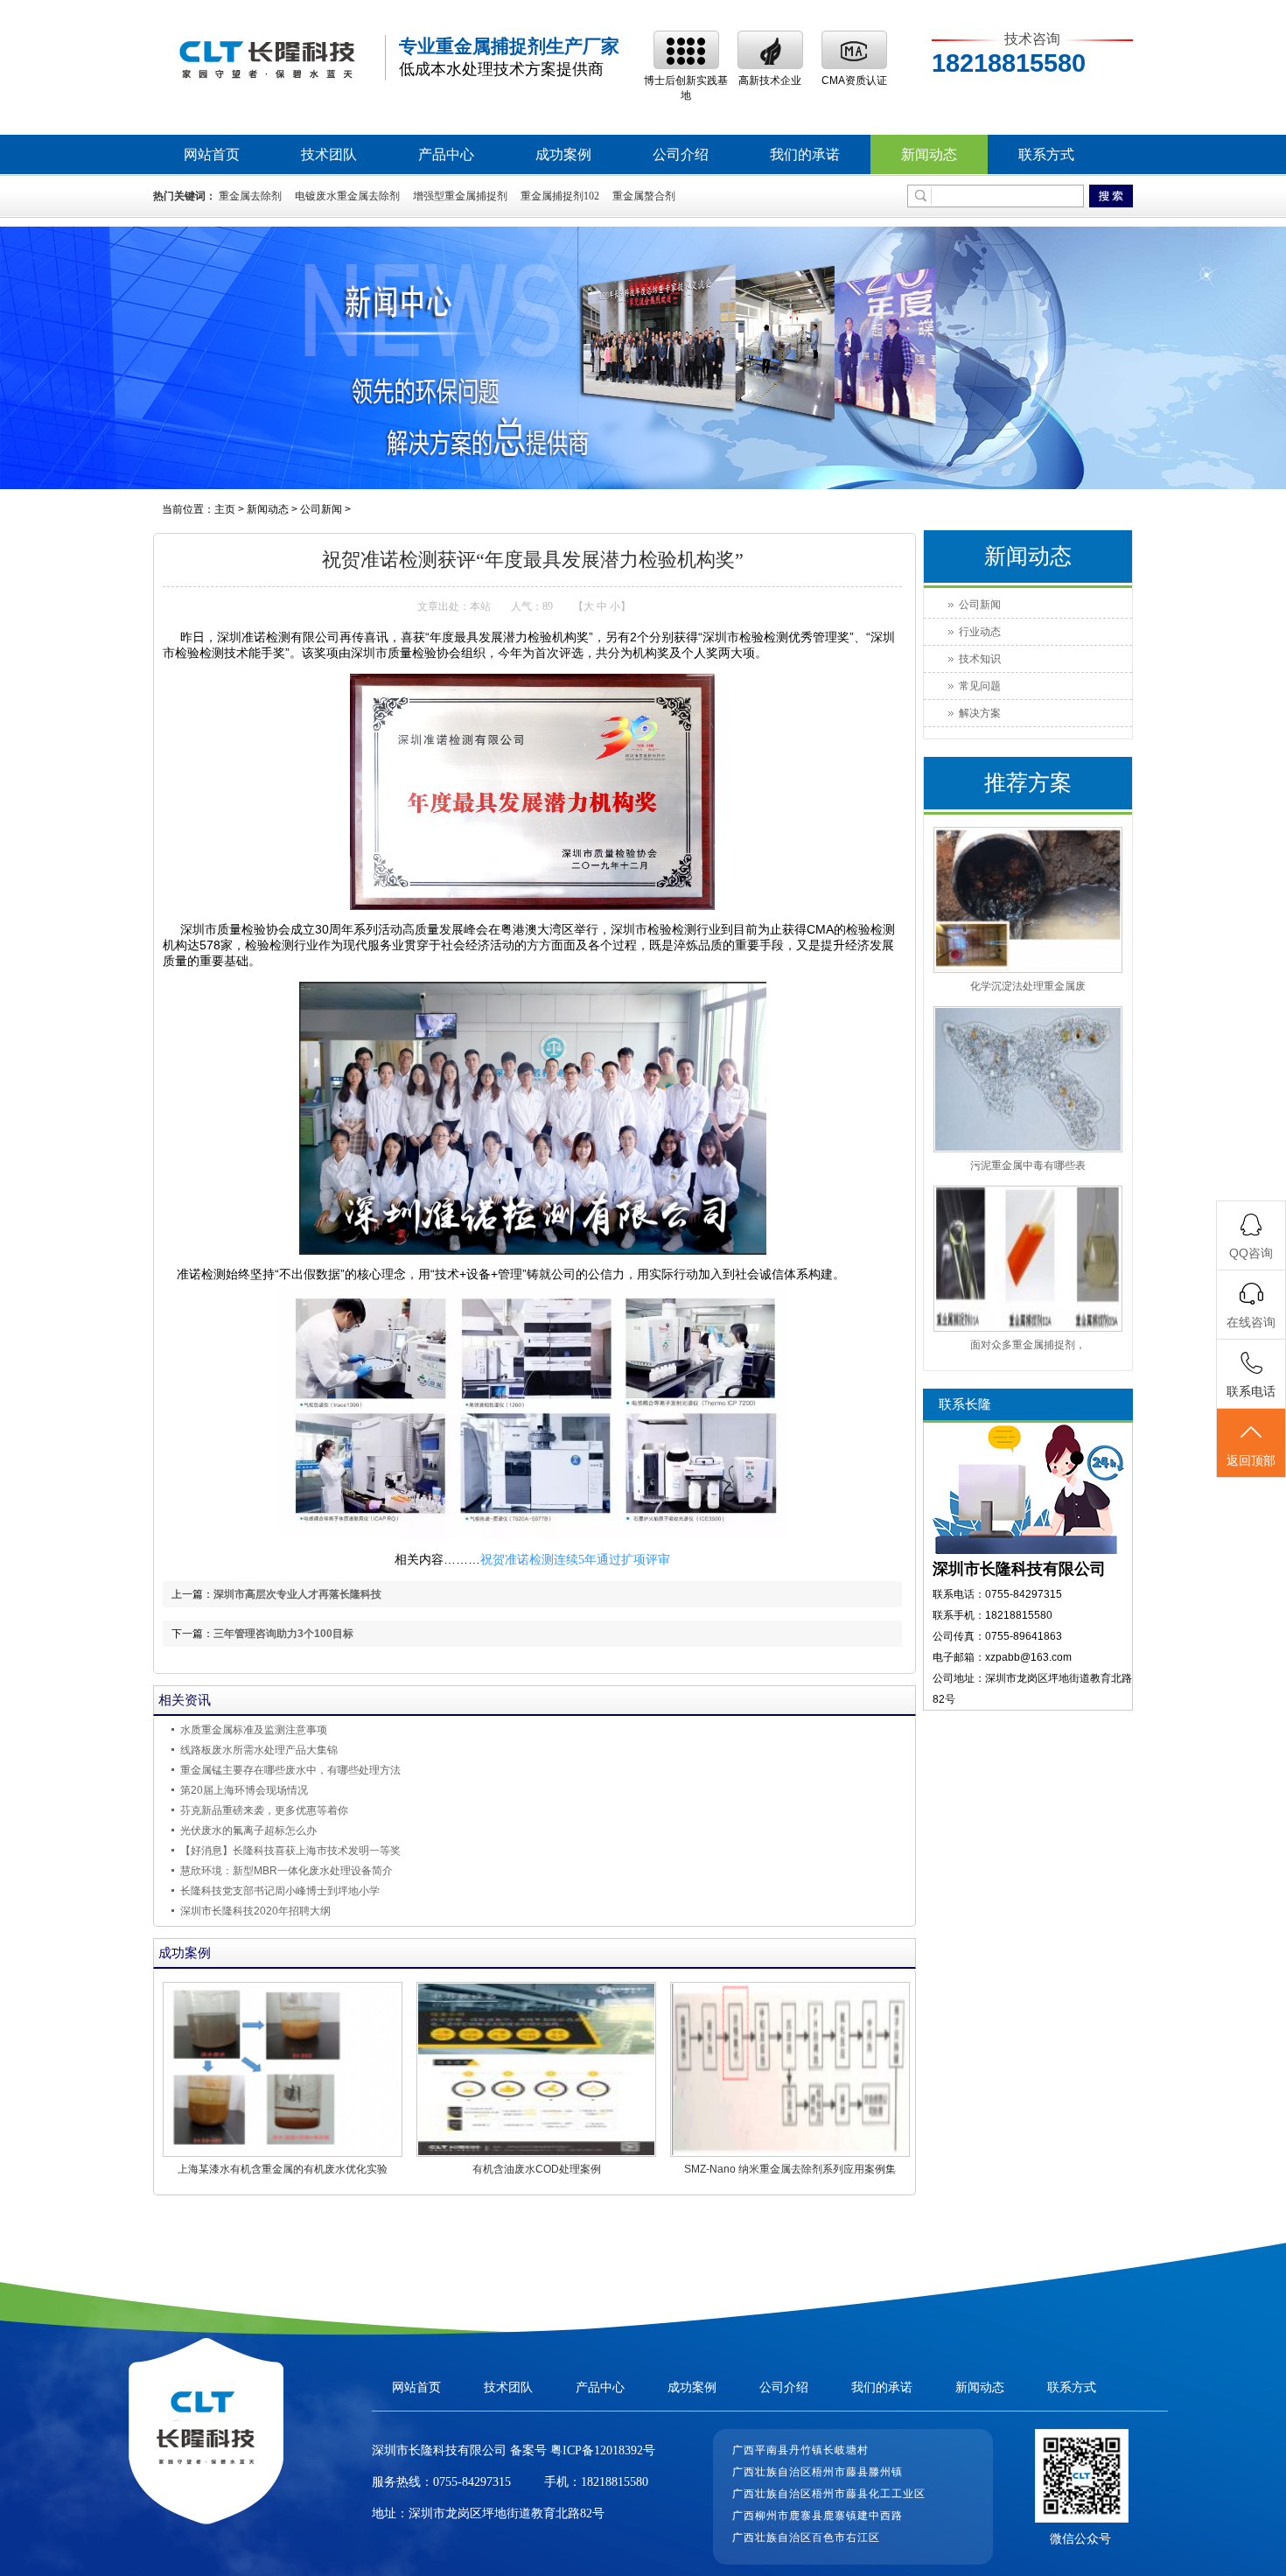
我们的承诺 (805, 154)
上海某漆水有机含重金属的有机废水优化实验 (283, 2169)
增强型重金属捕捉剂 (460, 196)
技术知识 (980, 659)
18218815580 (615, 2482)
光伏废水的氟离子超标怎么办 (248, 1830)
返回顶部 (1251, 1460)
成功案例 (563, 154)
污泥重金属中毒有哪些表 (1028, 1165)
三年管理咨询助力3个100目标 (283, 1634)
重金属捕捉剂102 (560, 196)
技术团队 (329, 154)
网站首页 (212, 154)
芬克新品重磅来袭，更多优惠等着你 (264, 1810)
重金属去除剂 (250, 196)
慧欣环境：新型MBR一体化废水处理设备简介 (287, 1871)
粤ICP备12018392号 (601, 2450)
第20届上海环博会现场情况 (244, 1790)
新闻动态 (929, 154)
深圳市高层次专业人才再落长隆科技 (297, 1594)
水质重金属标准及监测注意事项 (254, 1730)
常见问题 (980, 686)
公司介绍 (681, 154)
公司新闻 (321, 509)
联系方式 (1046, 154)
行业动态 (980, 632)
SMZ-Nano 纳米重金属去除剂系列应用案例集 (790, 2169)
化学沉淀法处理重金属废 (1028, 986)
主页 (225, 509)
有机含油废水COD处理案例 (537, 2169)
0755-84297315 (472, 2482)
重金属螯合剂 (644, 196)
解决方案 (980, 713)
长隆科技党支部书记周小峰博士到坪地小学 (280, 1891)
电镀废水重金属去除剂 (347, 196)
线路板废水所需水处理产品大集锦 (259, 1750)
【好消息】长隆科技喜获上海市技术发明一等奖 (290, 1851)
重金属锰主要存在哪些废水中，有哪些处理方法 (290, 1770)
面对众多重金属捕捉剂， (1028, 1345)
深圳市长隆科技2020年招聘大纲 (255, 1911)
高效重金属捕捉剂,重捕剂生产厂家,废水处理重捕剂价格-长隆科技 (267, 58)
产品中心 (446, 154)
